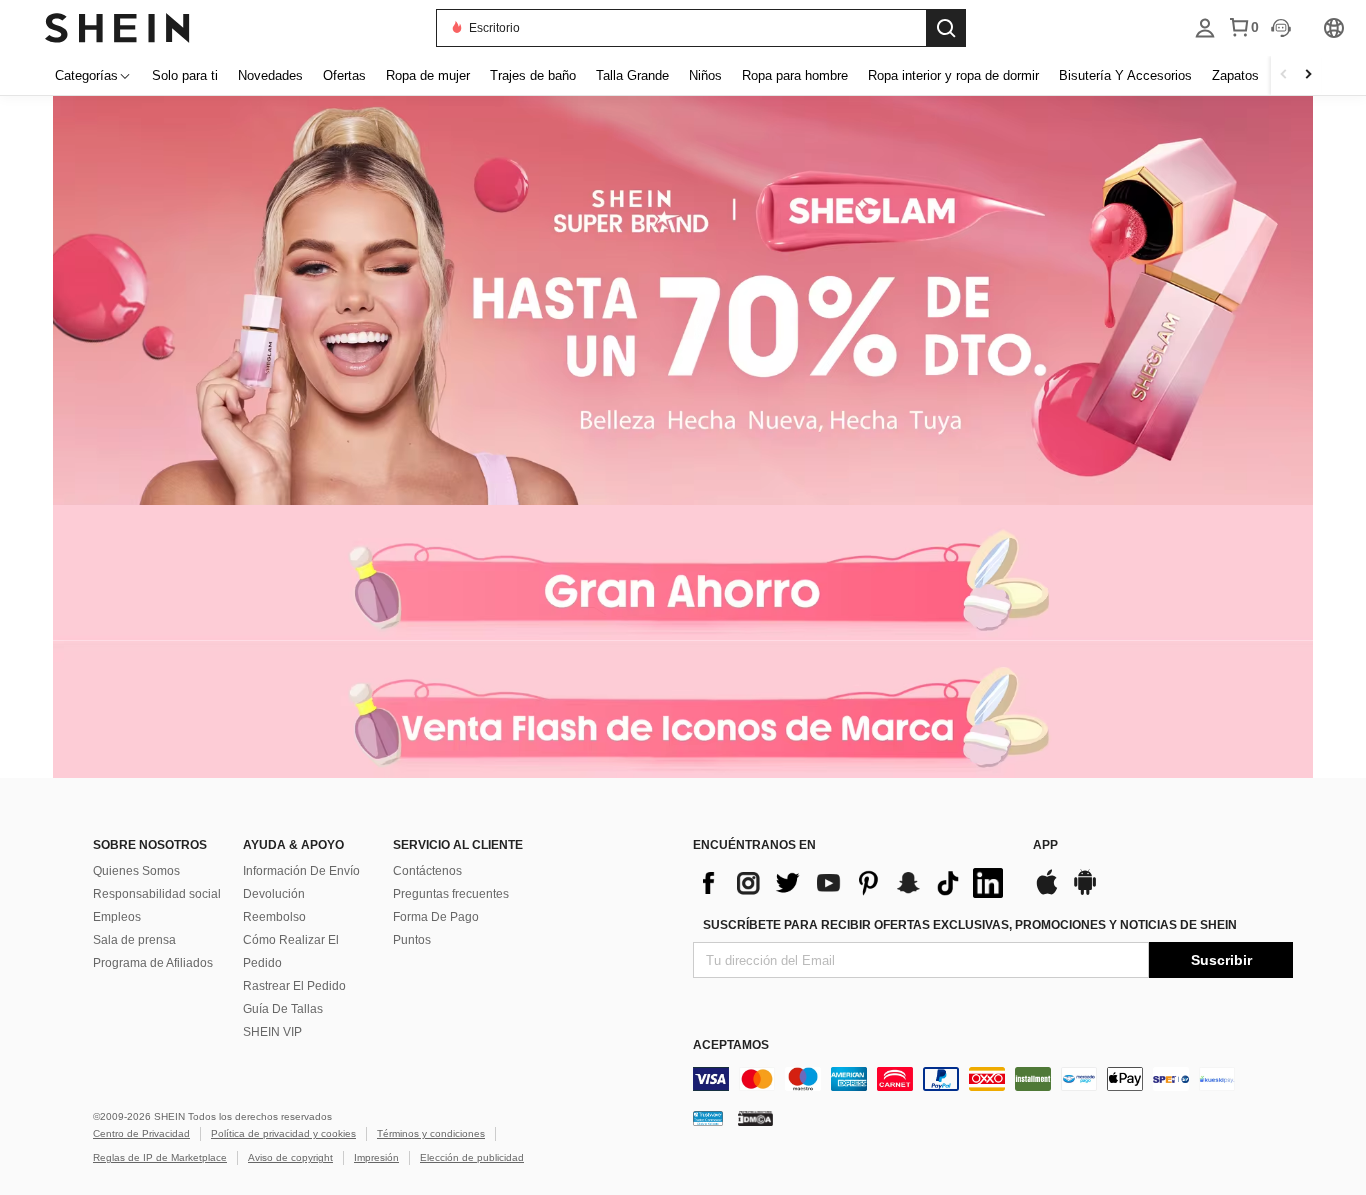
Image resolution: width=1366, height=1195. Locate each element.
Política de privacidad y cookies (283, 1133)
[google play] (1085, 892)
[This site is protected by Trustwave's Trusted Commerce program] (708, 1117)
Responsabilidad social (157, 894)
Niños (705, 75)
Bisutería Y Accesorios (1125, 75)
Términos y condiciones (431, 1133)
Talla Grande (632, 75)
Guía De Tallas (283, 1009)
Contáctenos (427, 871)
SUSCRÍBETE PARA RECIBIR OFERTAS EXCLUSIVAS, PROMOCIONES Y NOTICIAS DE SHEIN (970, 925)
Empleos (117, 917)
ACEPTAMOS (731, 1045)
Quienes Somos (136, 871)
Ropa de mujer (428, 75)
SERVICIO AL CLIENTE (458, 845)
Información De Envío (301, 871)
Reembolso (274, 917)
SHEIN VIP (272, 1032)
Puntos (412, 940)
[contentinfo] (853, 883)
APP (1045, 845)
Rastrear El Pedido (294, 986)
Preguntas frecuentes (451, 894)
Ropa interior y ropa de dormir (953, 75)
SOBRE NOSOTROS (150, 845)
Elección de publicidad (472, 1157)
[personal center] (1205, 28)
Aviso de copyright (290, 1157)
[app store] (1047, 892)
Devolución (274, 894)
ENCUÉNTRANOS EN (754, 845)
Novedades (270, 75)
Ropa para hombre (795, 75)
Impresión (376, 1157)
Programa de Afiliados (153, 963)
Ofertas (344, 75)
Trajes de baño (533, 75)
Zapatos (1235, 75)
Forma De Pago (436, 917)
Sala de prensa (134, 940)
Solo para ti (185, 75)
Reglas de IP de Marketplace (160, 1157)
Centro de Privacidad (141, 1133)
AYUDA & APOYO (293, 845)
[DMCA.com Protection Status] (755, 1117)
